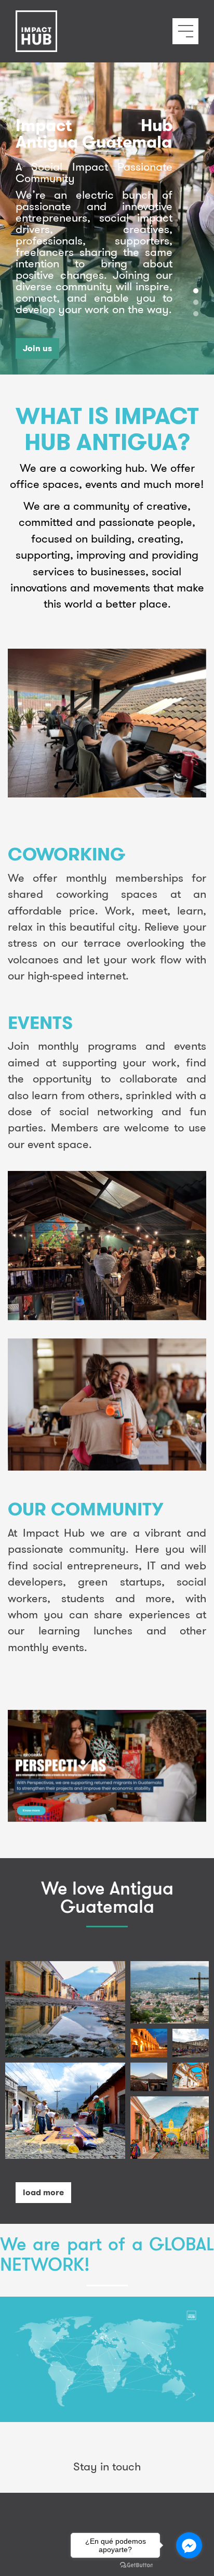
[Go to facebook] (189, 2545)
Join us (37, 348)
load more (43, 2192)
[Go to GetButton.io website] (137, 2565)
